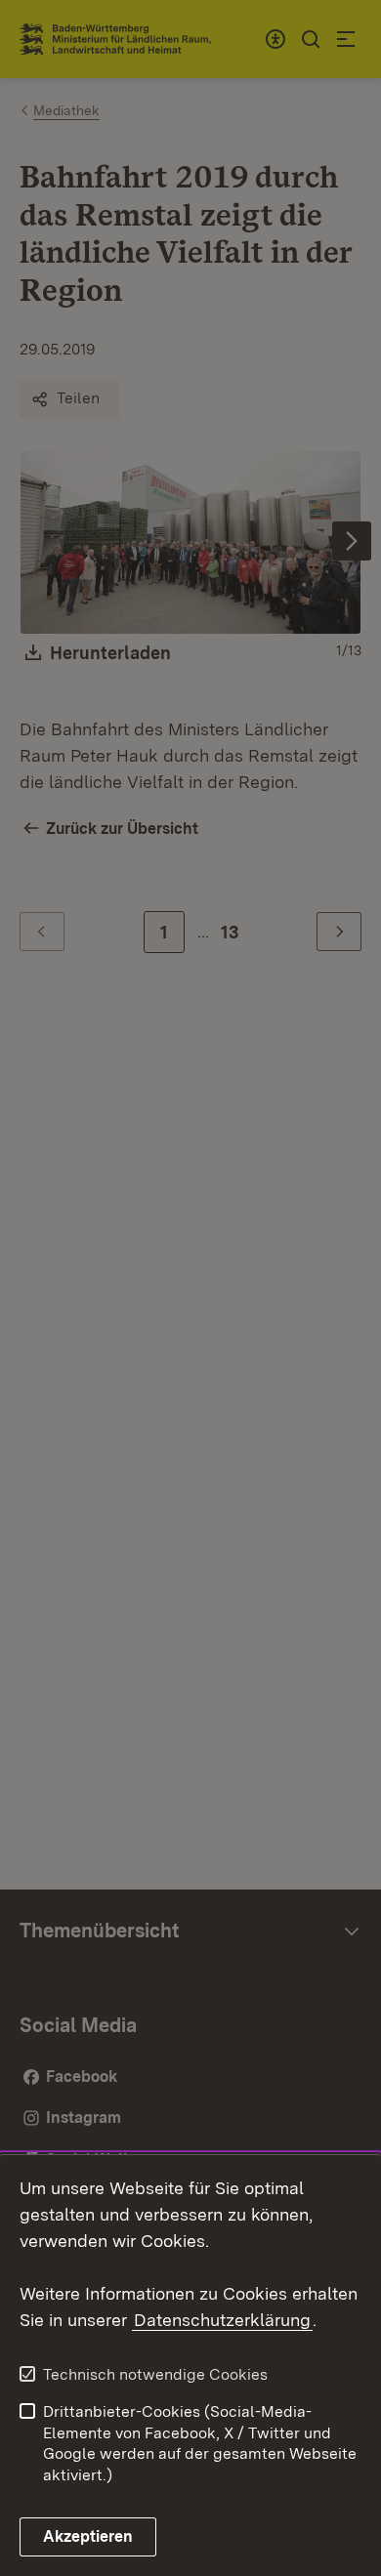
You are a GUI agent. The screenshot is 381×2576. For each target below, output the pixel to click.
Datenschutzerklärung (222, 2320)
